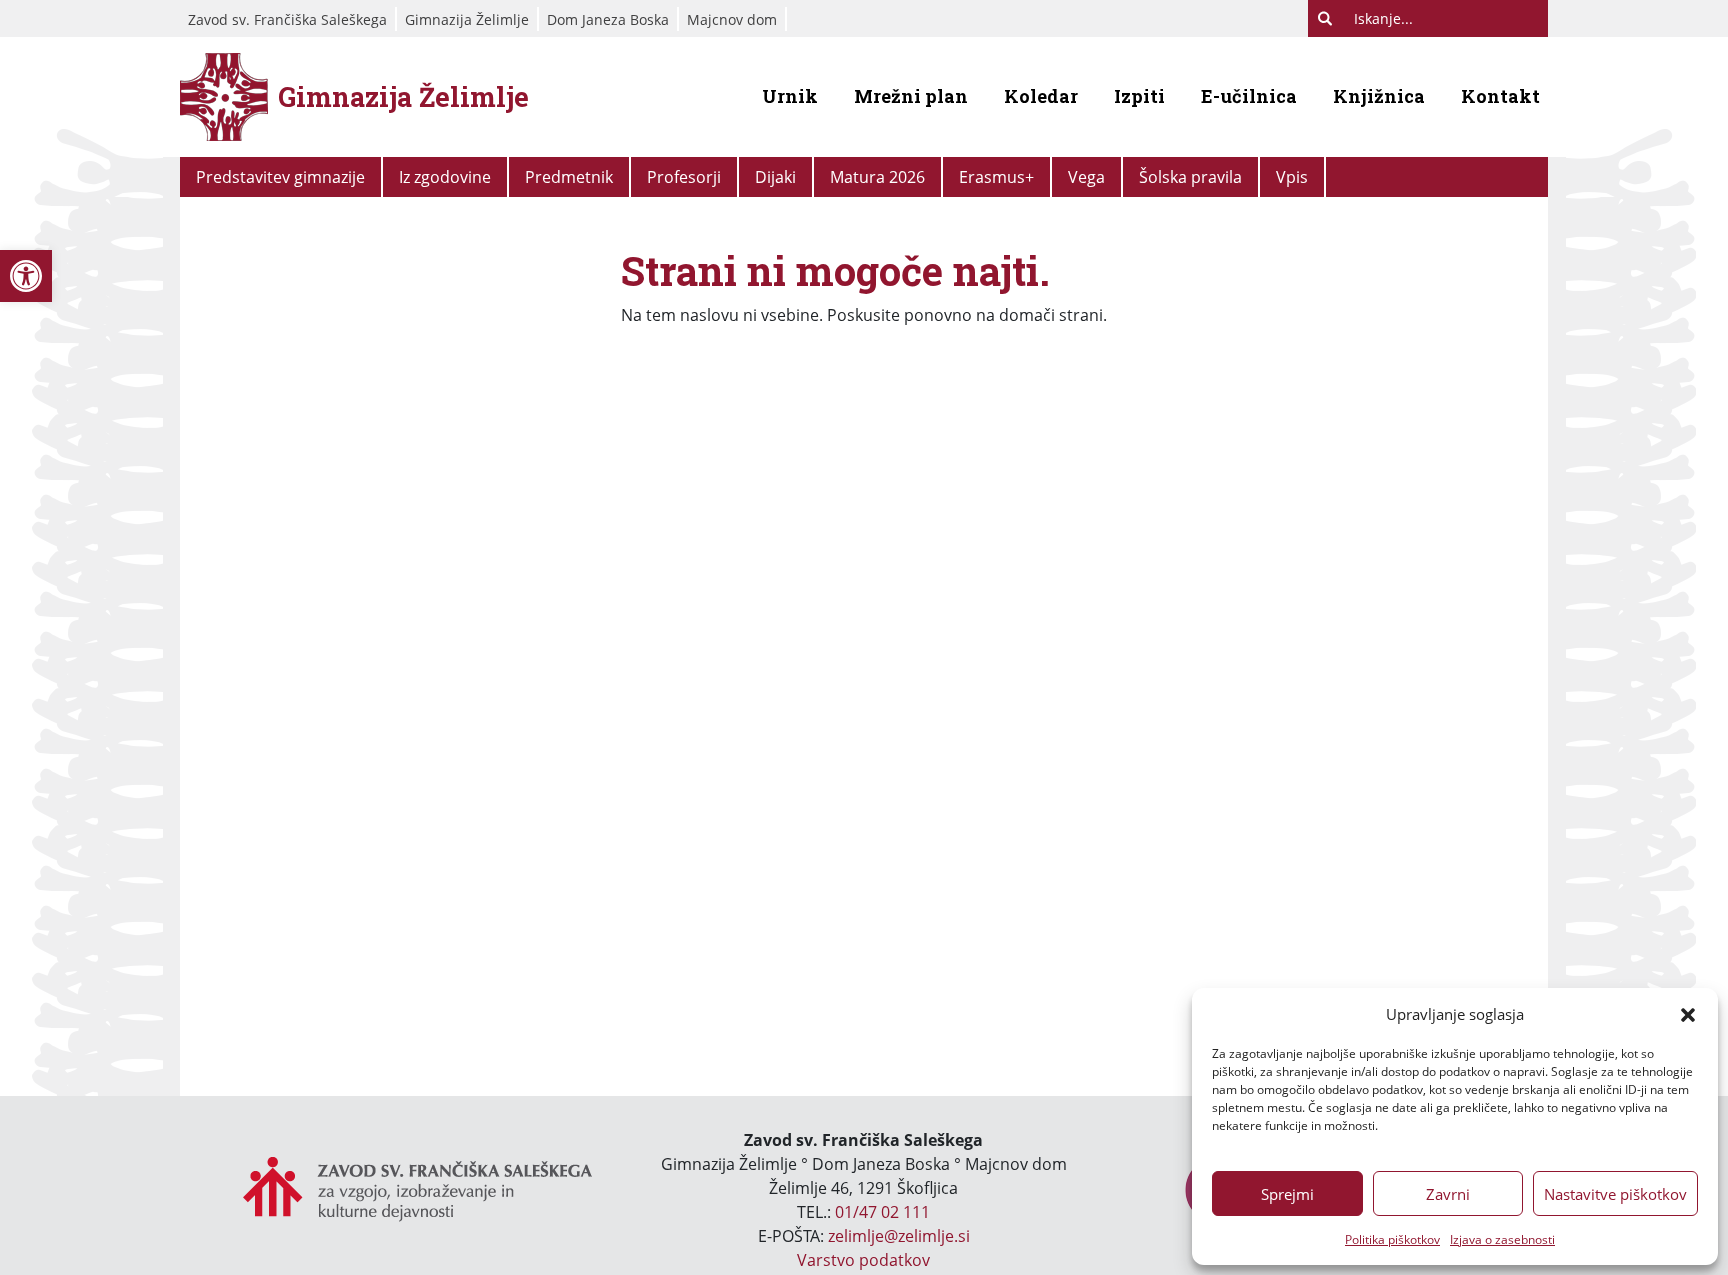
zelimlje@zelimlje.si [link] (899, 1236)
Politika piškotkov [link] (1392, 1239)
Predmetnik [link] (569, 177)
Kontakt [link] (1500, 96)
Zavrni (1448, 1194)
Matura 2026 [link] (877, 177)
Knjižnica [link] (1379, 96)
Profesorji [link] (684, 177)
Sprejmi (1287, 1194)
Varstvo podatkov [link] (863, 1260)
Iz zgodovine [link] (445, 177)
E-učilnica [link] (1249, 96)
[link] (26, 276)
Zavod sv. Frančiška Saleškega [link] (287, 19)
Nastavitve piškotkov (1615, 1194)
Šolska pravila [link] (1190, 177)
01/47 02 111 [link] (882, 1212)
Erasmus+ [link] (996, 177)
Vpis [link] (1292, 177)
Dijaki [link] (775, 177)
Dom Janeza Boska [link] (608, 19)
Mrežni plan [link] (911, 96)
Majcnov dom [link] (732, 19)
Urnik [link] (790, 96)
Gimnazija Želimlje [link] (467, 19)
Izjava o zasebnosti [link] (1502, 1239)
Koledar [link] (1041, 96)
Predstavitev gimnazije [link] (280, 177)
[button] (1688, 1014)
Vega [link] (1086, 177)
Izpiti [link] (1139, 96)
